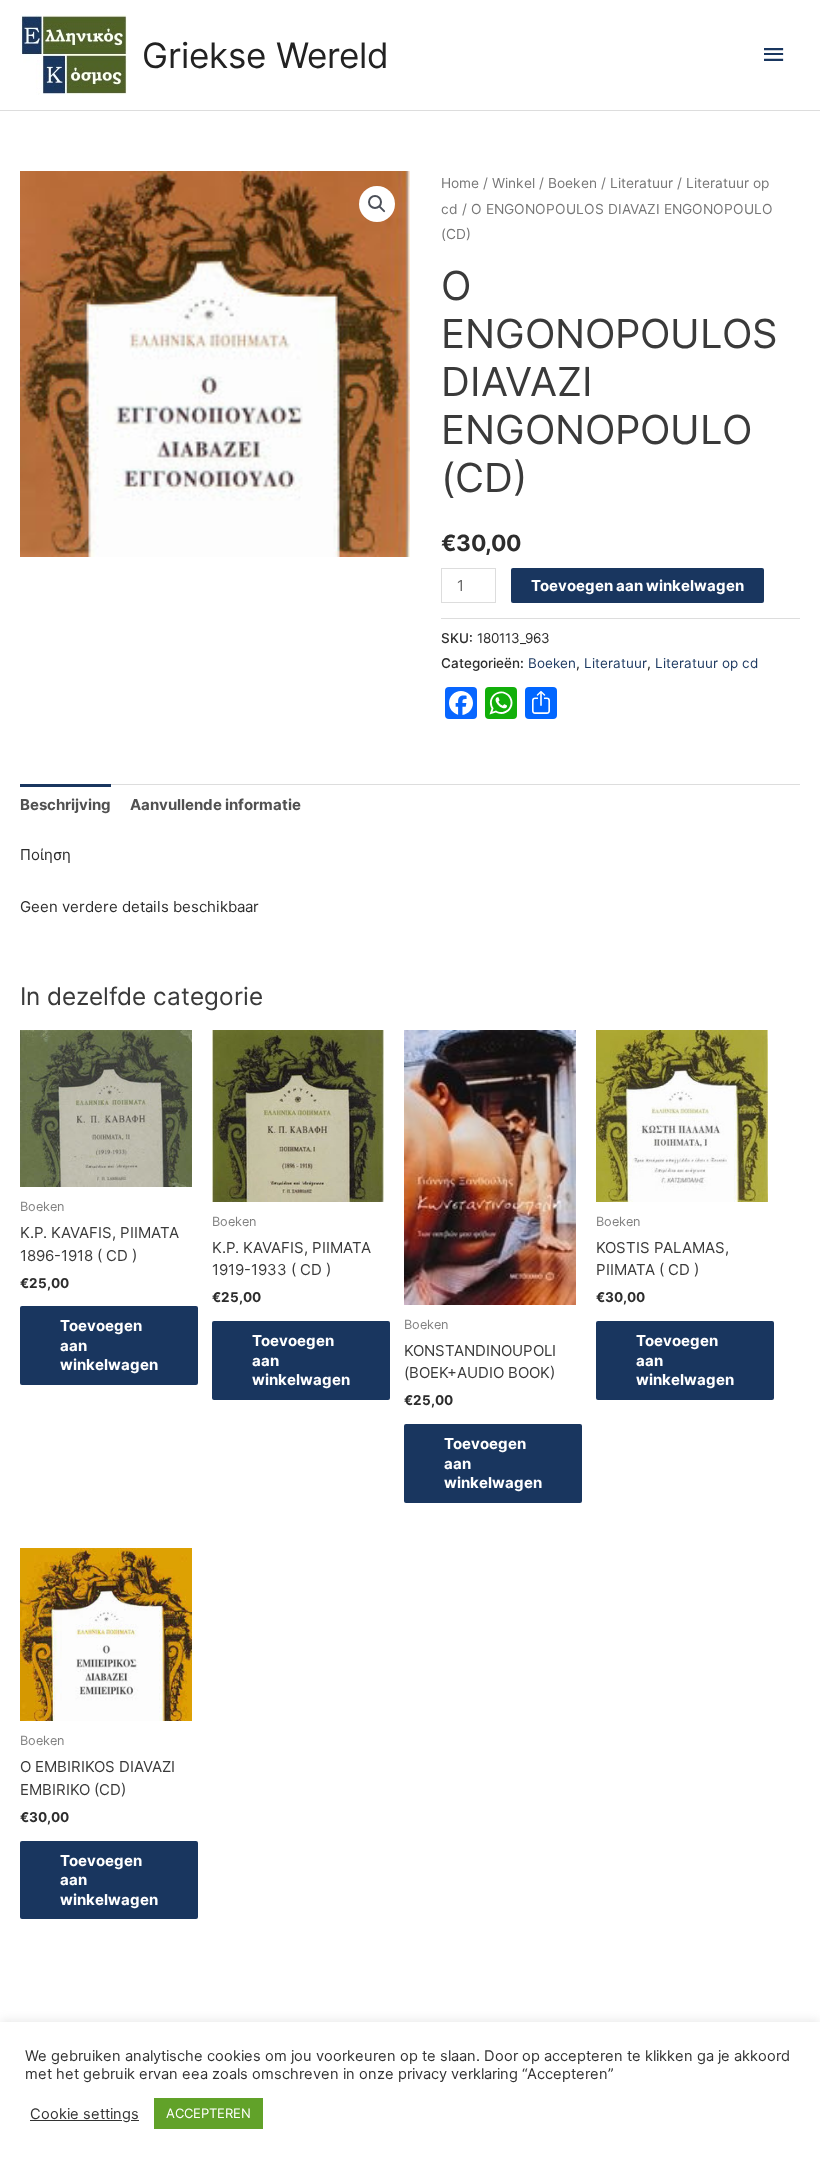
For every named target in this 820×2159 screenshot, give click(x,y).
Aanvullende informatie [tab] (215, 804)
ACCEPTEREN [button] (208, 2113)
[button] (377, 204)
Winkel (513, 183)
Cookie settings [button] (84, 2114)
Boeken (572, 183)
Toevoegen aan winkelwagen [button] (109, 1345)
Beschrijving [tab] (65, 804)
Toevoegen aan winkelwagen (637, 585)
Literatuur (641, 183)
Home (460, 183)
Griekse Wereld (265, 55)
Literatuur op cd (706, 663)
